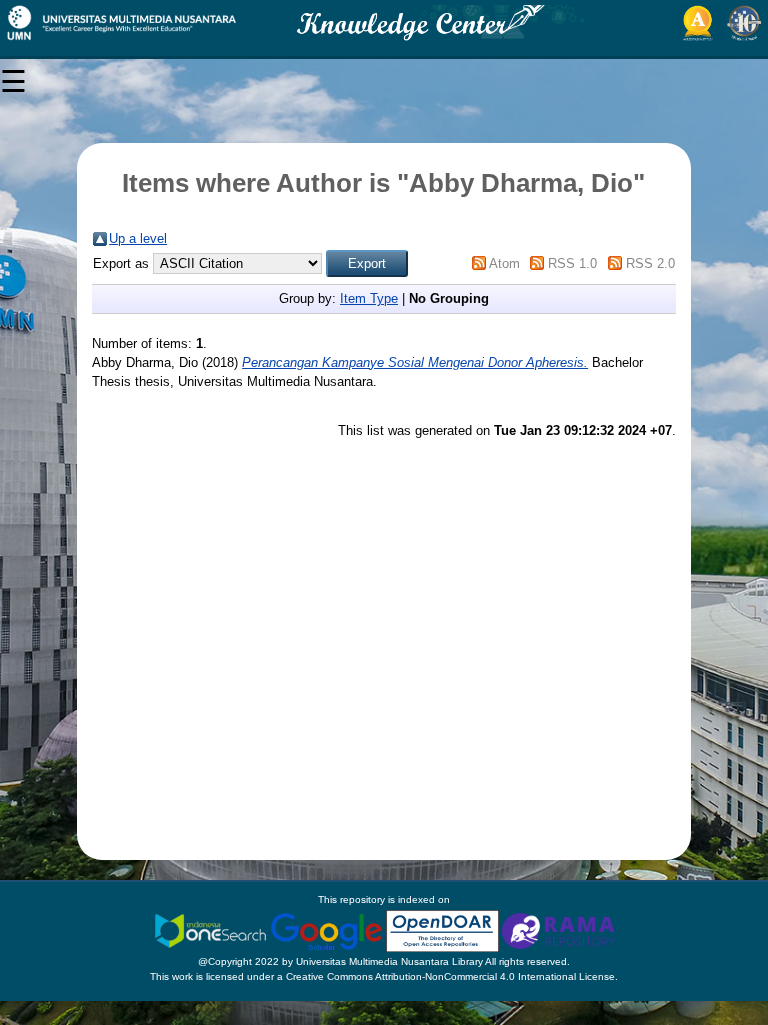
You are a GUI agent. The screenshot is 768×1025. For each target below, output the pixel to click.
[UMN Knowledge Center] (384, 23)
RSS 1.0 (572, 263)
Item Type (369, 298)
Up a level (138, 238)
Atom (504, 263)
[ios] (212, 930)
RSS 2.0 (650, 263)
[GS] (328, 930)
